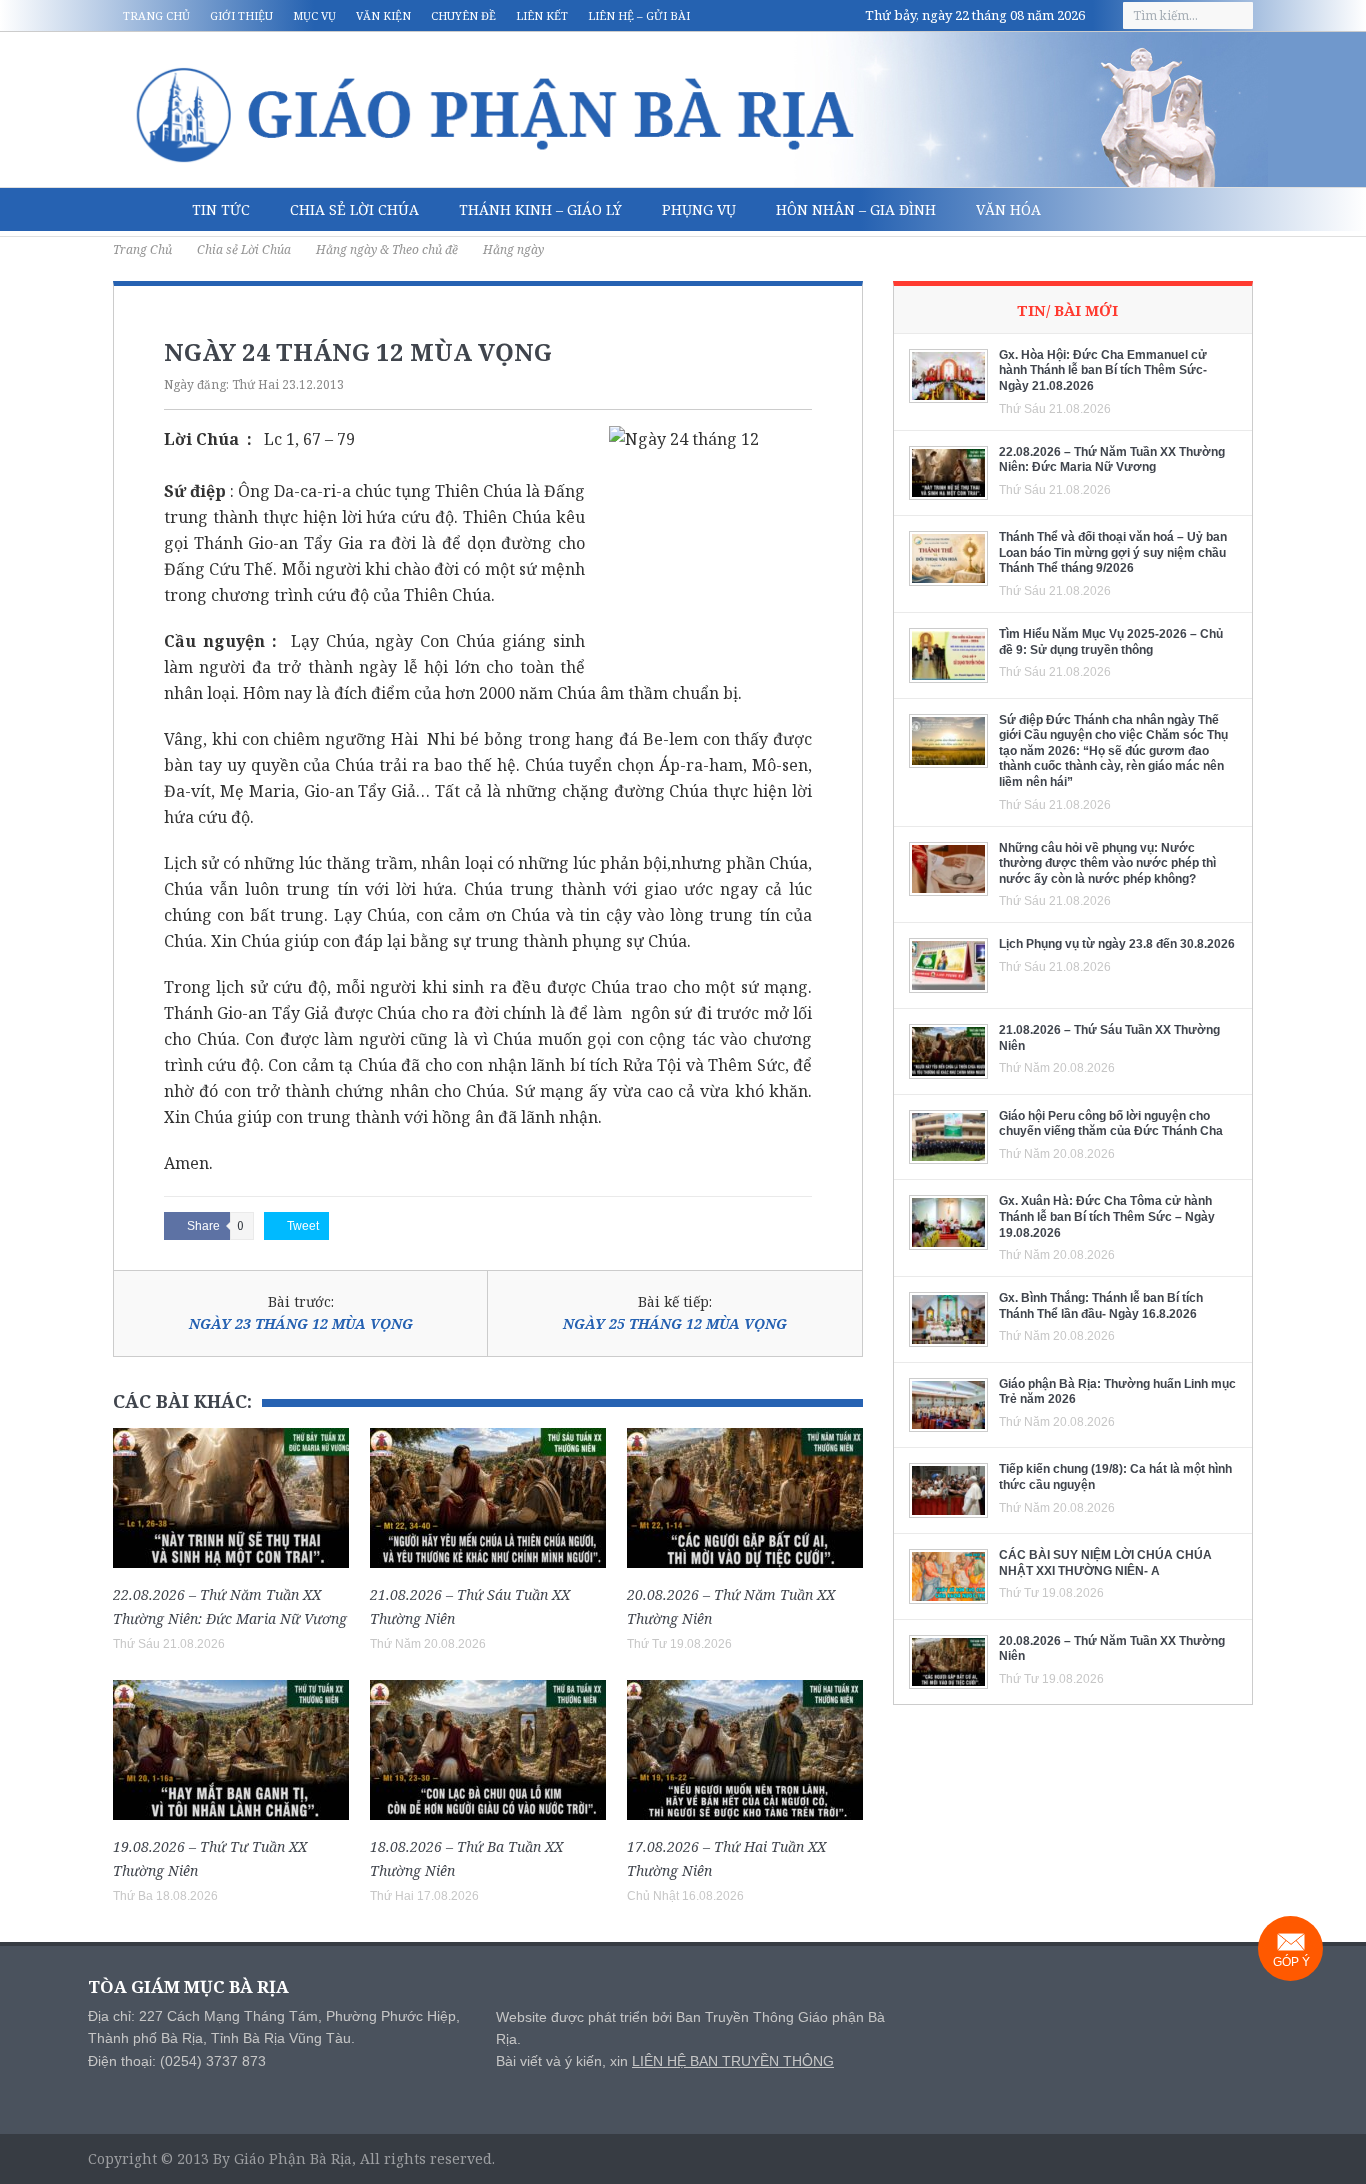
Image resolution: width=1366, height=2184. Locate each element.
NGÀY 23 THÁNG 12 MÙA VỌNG (301, 1323)
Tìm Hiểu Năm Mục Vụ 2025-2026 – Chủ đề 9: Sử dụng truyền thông (1111, 642)
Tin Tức (221, 209)
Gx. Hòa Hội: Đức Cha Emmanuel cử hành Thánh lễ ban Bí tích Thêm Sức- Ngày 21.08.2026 (1103, 370)
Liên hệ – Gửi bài (639, 15)
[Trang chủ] (142, 210)
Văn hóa (1008, 209)
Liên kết (542, 15)
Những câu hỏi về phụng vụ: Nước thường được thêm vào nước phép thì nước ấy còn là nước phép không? (1107, 863)
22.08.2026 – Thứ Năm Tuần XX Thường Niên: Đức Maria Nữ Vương (1112, 460)
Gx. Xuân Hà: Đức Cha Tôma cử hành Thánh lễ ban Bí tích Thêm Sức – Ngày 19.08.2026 (1107, 1216)
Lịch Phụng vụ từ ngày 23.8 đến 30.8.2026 (1117, 944)
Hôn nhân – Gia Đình (856, 209)
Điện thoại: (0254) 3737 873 (177, 2061)
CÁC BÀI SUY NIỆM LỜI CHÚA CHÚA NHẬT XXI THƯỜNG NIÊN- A (1105, 1563)
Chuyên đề (463, 15)
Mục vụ (314, 15)
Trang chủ (156, 15)
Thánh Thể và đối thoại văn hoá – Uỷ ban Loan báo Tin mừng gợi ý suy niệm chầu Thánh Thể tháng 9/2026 (1113, 552)
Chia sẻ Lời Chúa (354, 209)
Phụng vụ (699, 209)
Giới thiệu (241, 15)
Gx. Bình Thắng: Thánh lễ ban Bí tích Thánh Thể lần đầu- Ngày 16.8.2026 (1101, 1306)
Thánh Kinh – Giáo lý (540, 209)
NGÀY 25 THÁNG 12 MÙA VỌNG (675, 1323)
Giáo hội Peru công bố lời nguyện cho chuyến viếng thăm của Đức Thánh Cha (1111, 1124)
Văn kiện (383, 15)
